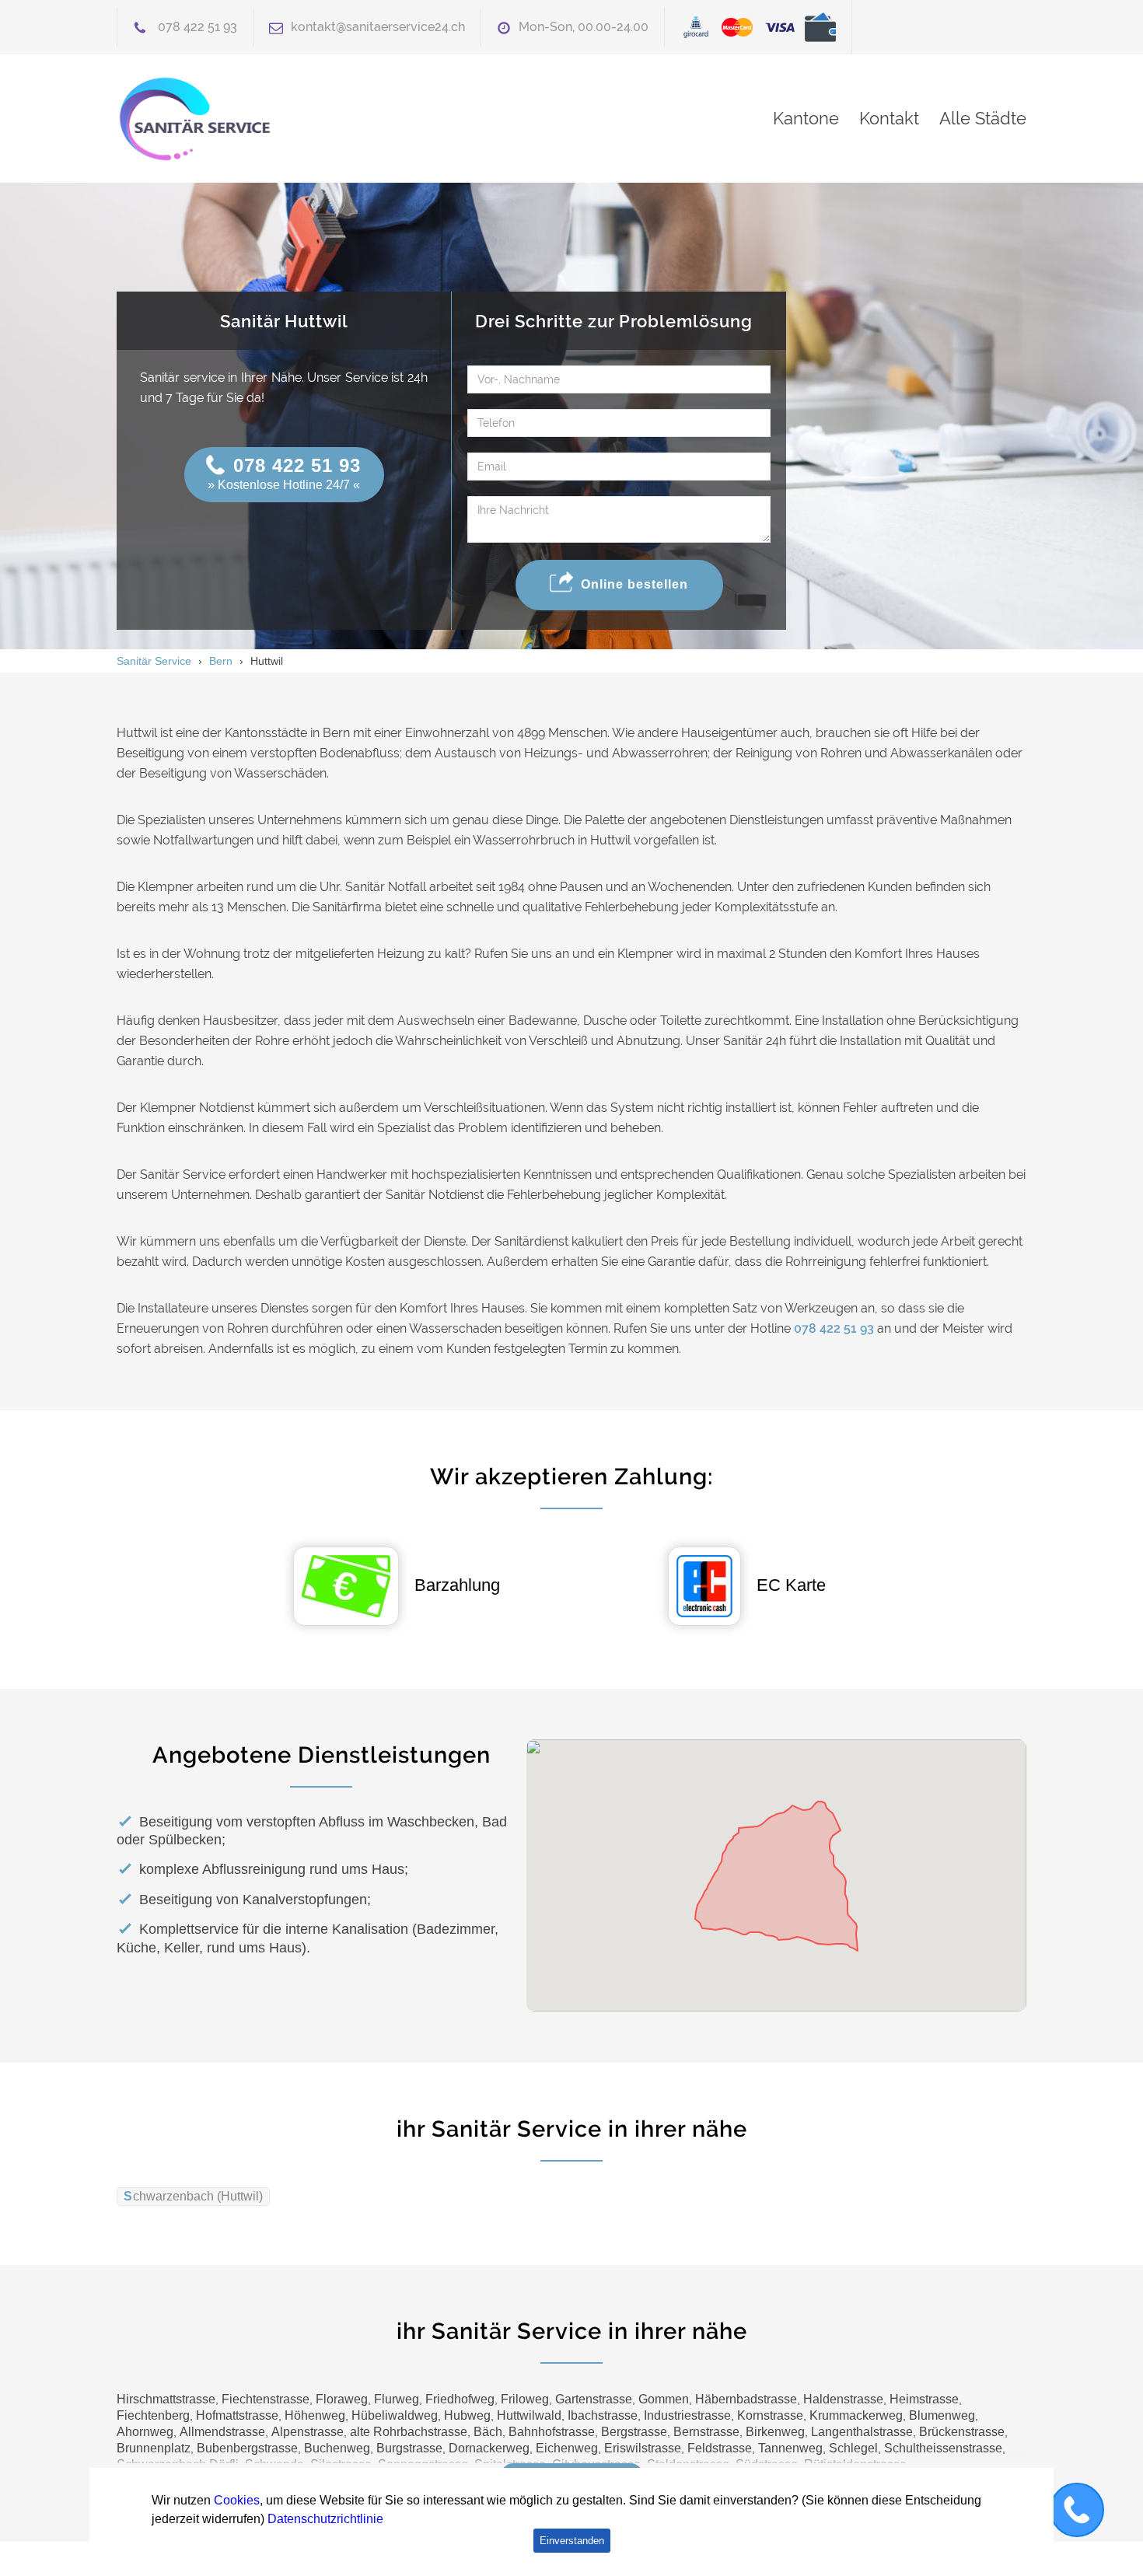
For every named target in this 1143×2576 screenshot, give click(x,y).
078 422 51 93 (197, 27)
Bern (221, 661)
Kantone (806, 118)
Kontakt (889, 118)
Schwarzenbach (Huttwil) (193, 2196)
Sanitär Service (154, 661)
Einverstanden (572, 2541)
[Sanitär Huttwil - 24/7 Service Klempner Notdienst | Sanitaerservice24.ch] (260, 119)
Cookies (237, 2500)
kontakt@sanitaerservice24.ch (378, 27)
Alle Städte (983, 118)
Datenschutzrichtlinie (325, 2519)
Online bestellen (634, 584)
